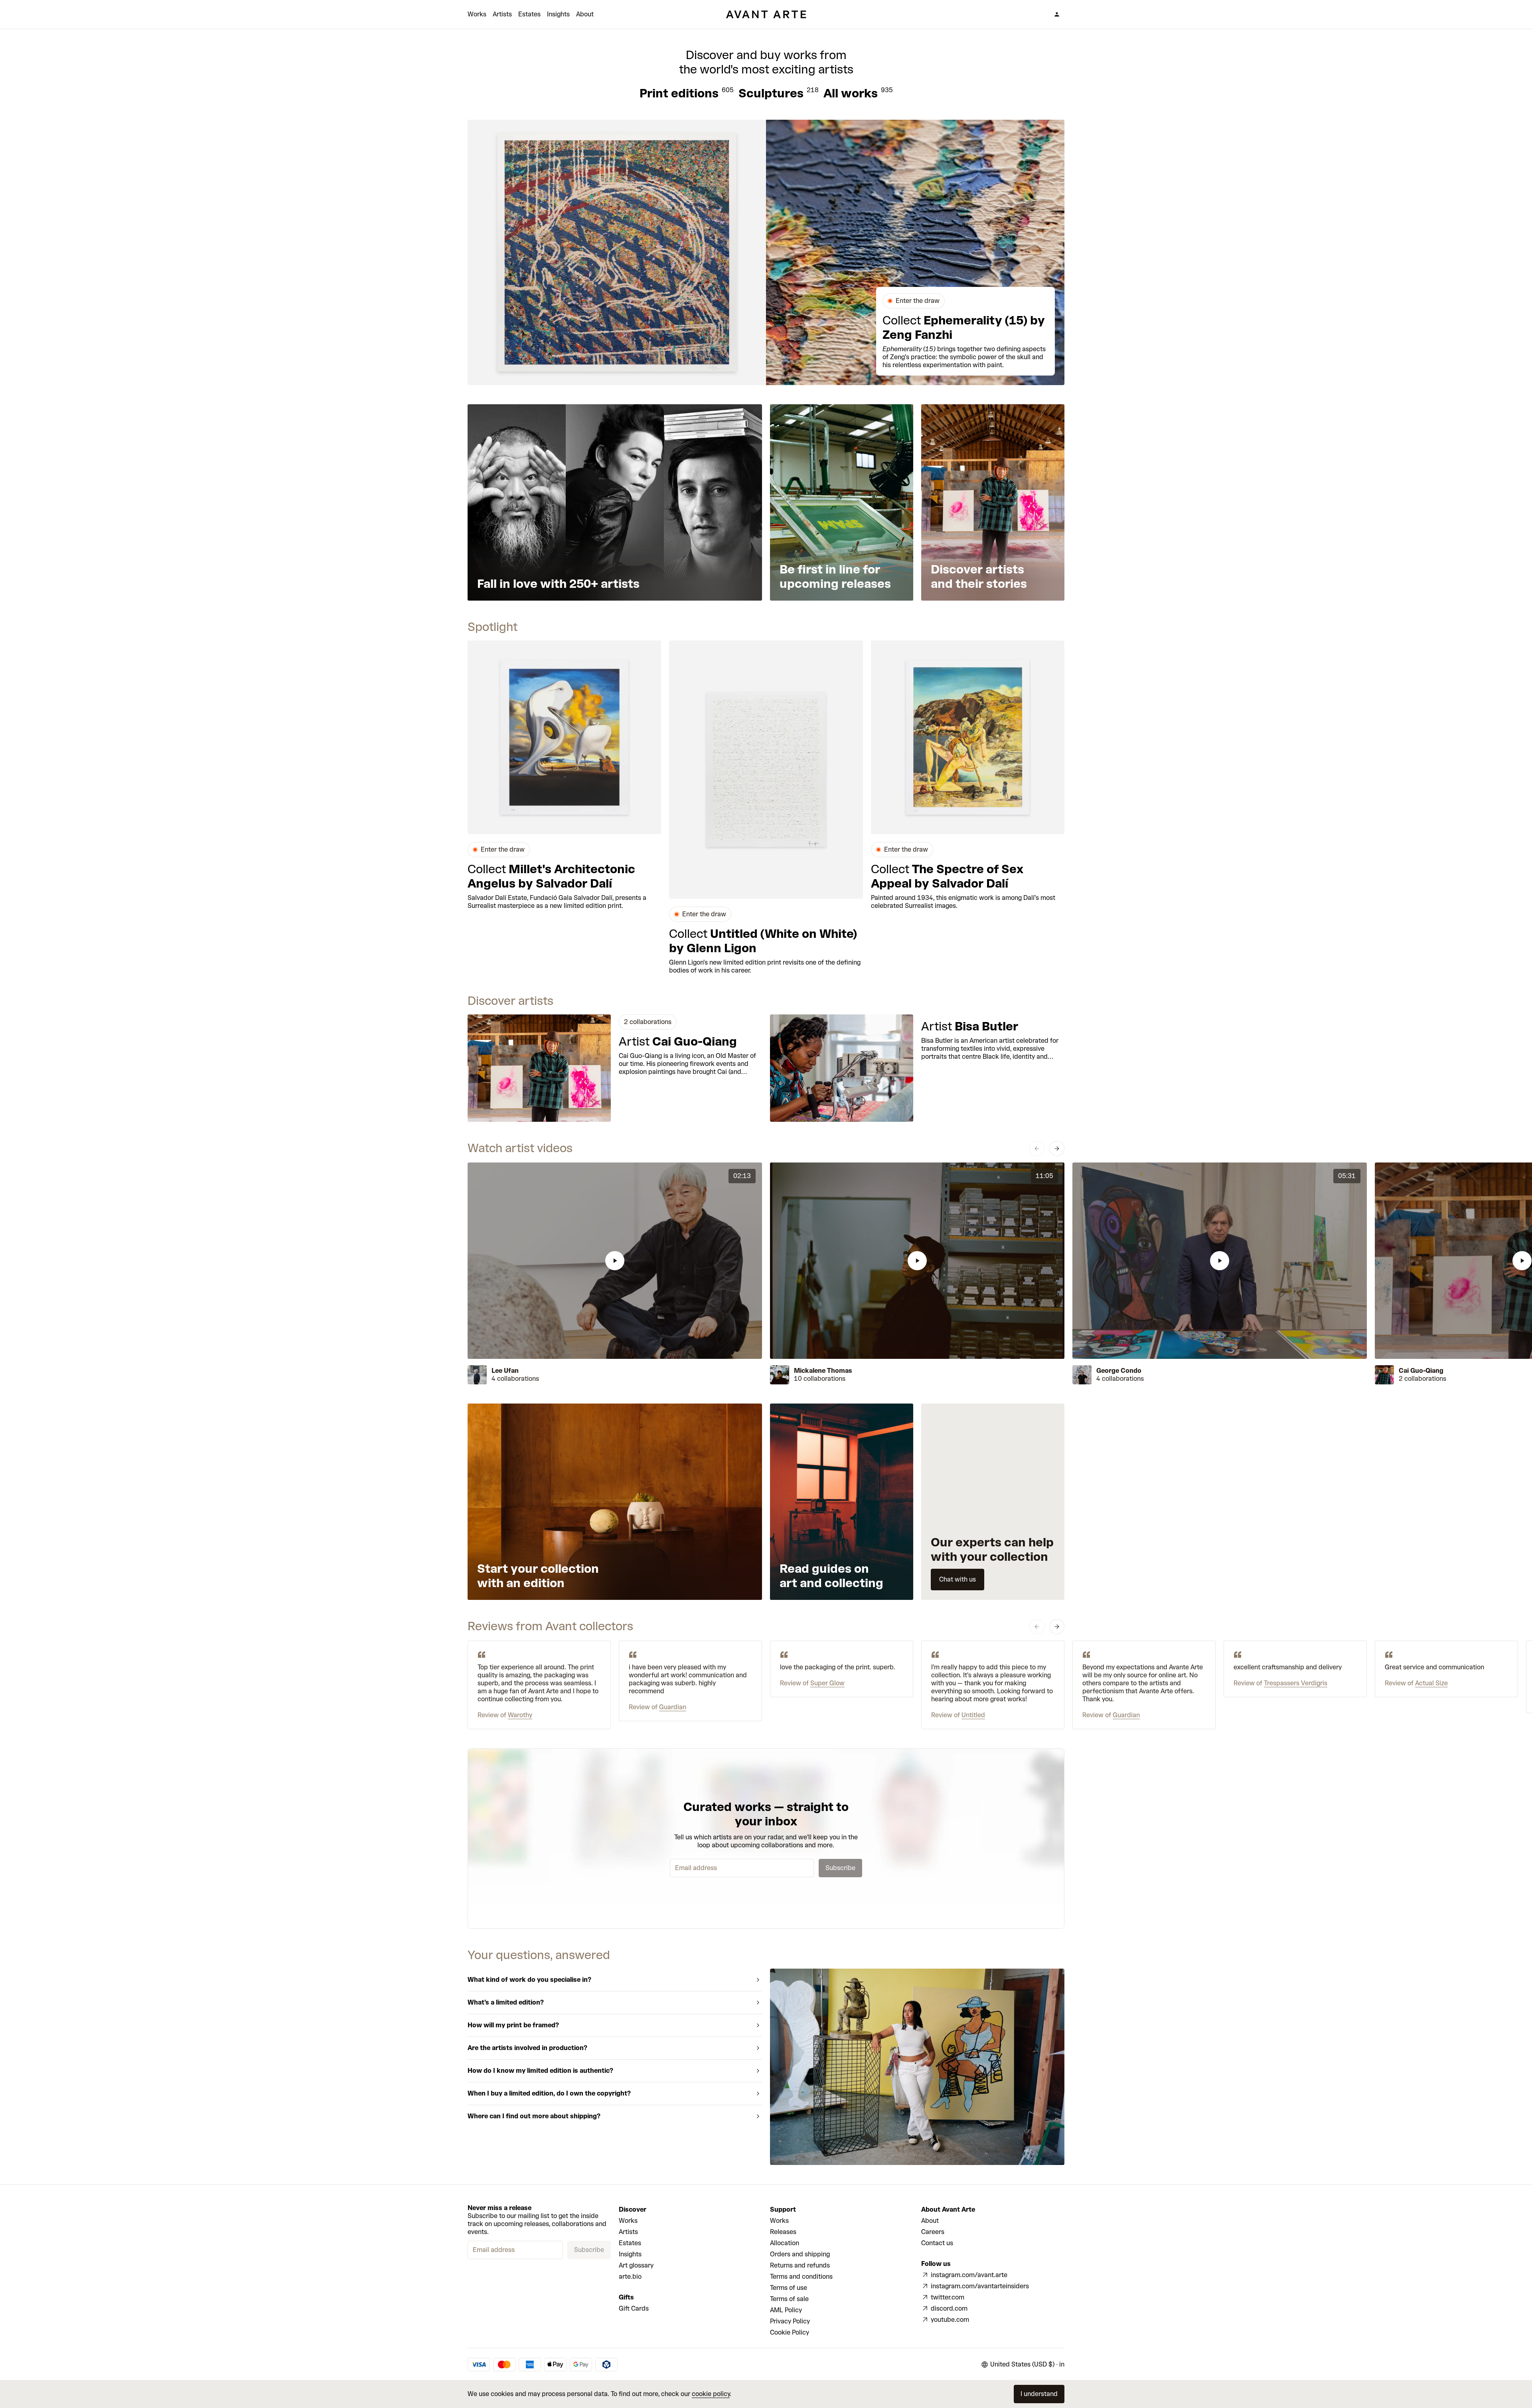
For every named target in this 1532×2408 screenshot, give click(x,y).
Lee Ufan (505, 1371)
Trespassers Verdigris (1296, 1683)
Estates (529, 14)
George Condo (1119, 1371)
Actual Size (1431, 1683)
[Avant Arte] (766, 14)
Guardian (673, 1707)
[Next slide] (1057, 1149)
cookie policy (711, 2394)
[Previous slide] (1037, 1149)
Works (477, 14)
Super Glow (827, 1683)
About (585, 14)
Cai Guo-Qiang (1421, 1371)
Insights (558, 14)
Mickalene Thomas (823, 1371)
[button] (615, 1261)
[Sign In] (1057, 14)
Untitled (973, 1715)
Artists (502, 14)
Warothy (520, 1715)
